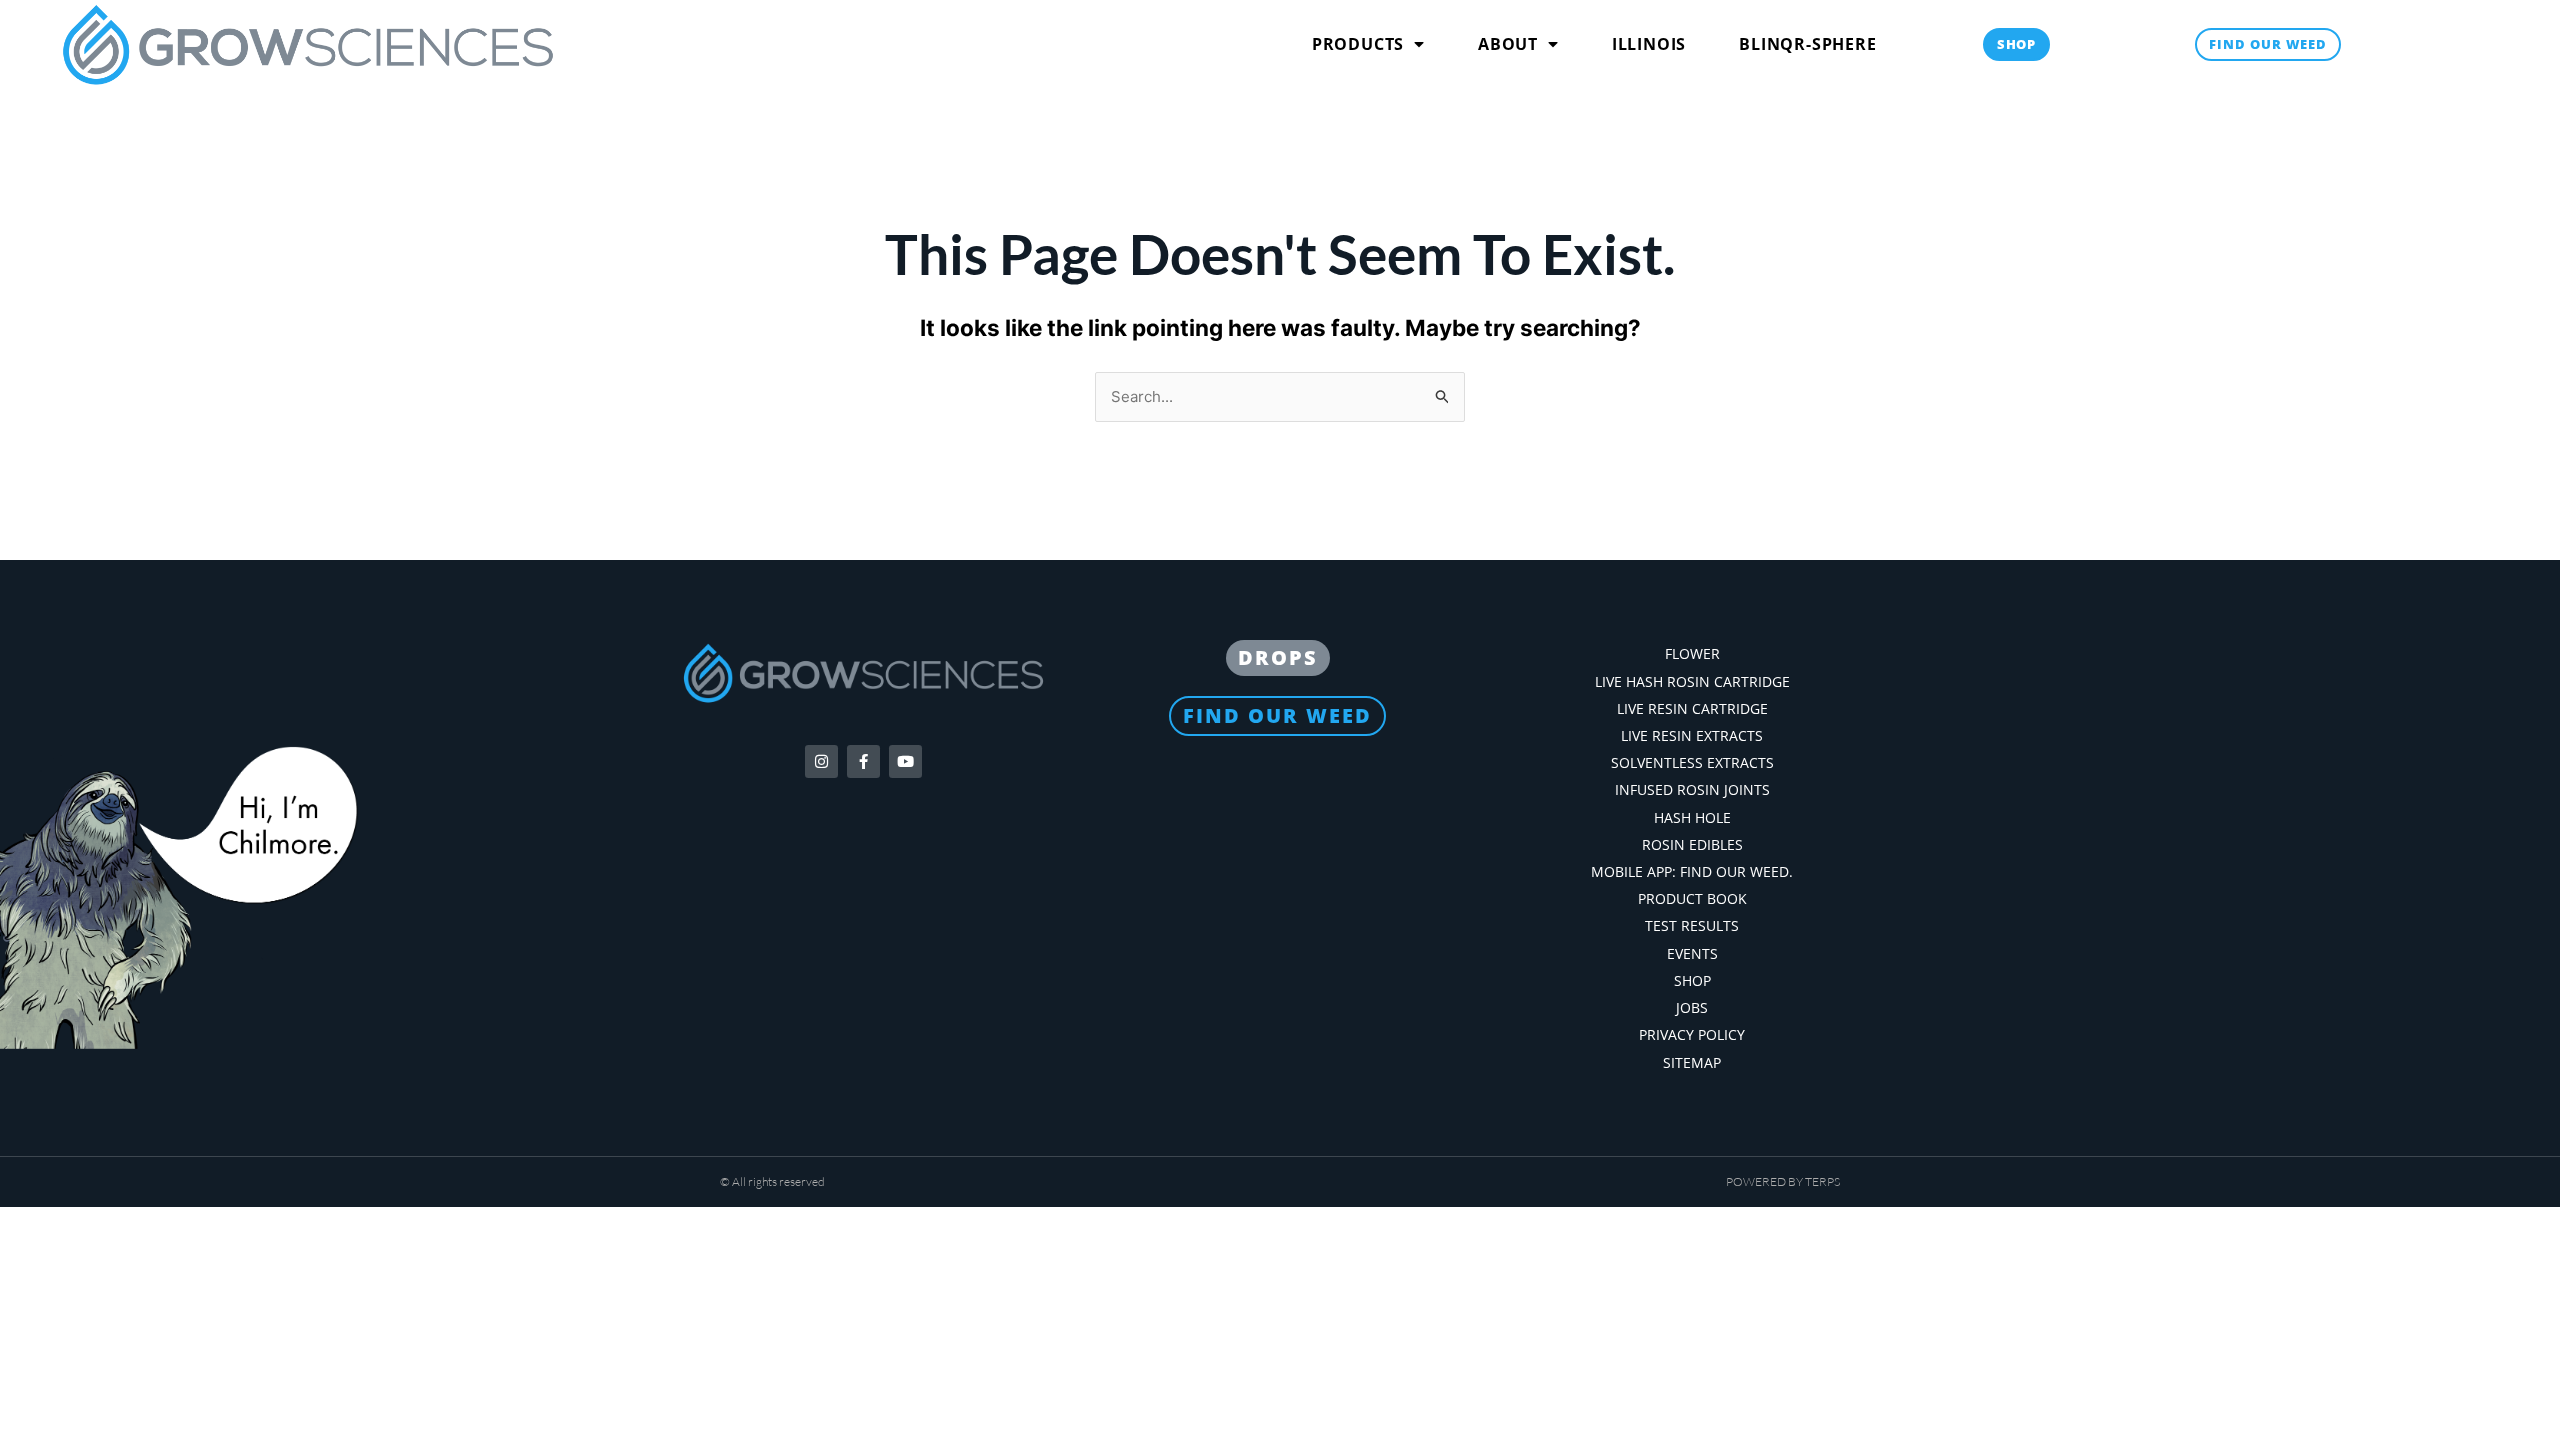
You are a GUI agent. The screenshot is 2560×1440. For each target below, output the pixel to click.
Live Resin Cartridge (1692, 708)
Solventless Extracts (1692, 762)
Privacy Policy (1692, 1034)
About (1508, 44)
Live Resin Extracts (1692, 735)
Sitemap (1692, 1062)
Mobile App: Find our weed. (1692, 871)
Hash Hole (1692, 817)
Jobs (1692, 1007)
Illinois (1649, 44)
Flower (1692, 653)
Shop (1692, 980)
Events (1692, 953)
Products (1358, 44)
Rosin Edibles (1692, 844)
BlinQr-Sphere (1807, 44)
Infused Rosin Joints (1692, 789)
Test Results (1692, 925)
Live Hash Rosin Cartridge (1692, 681)
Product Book (1692, 898)
